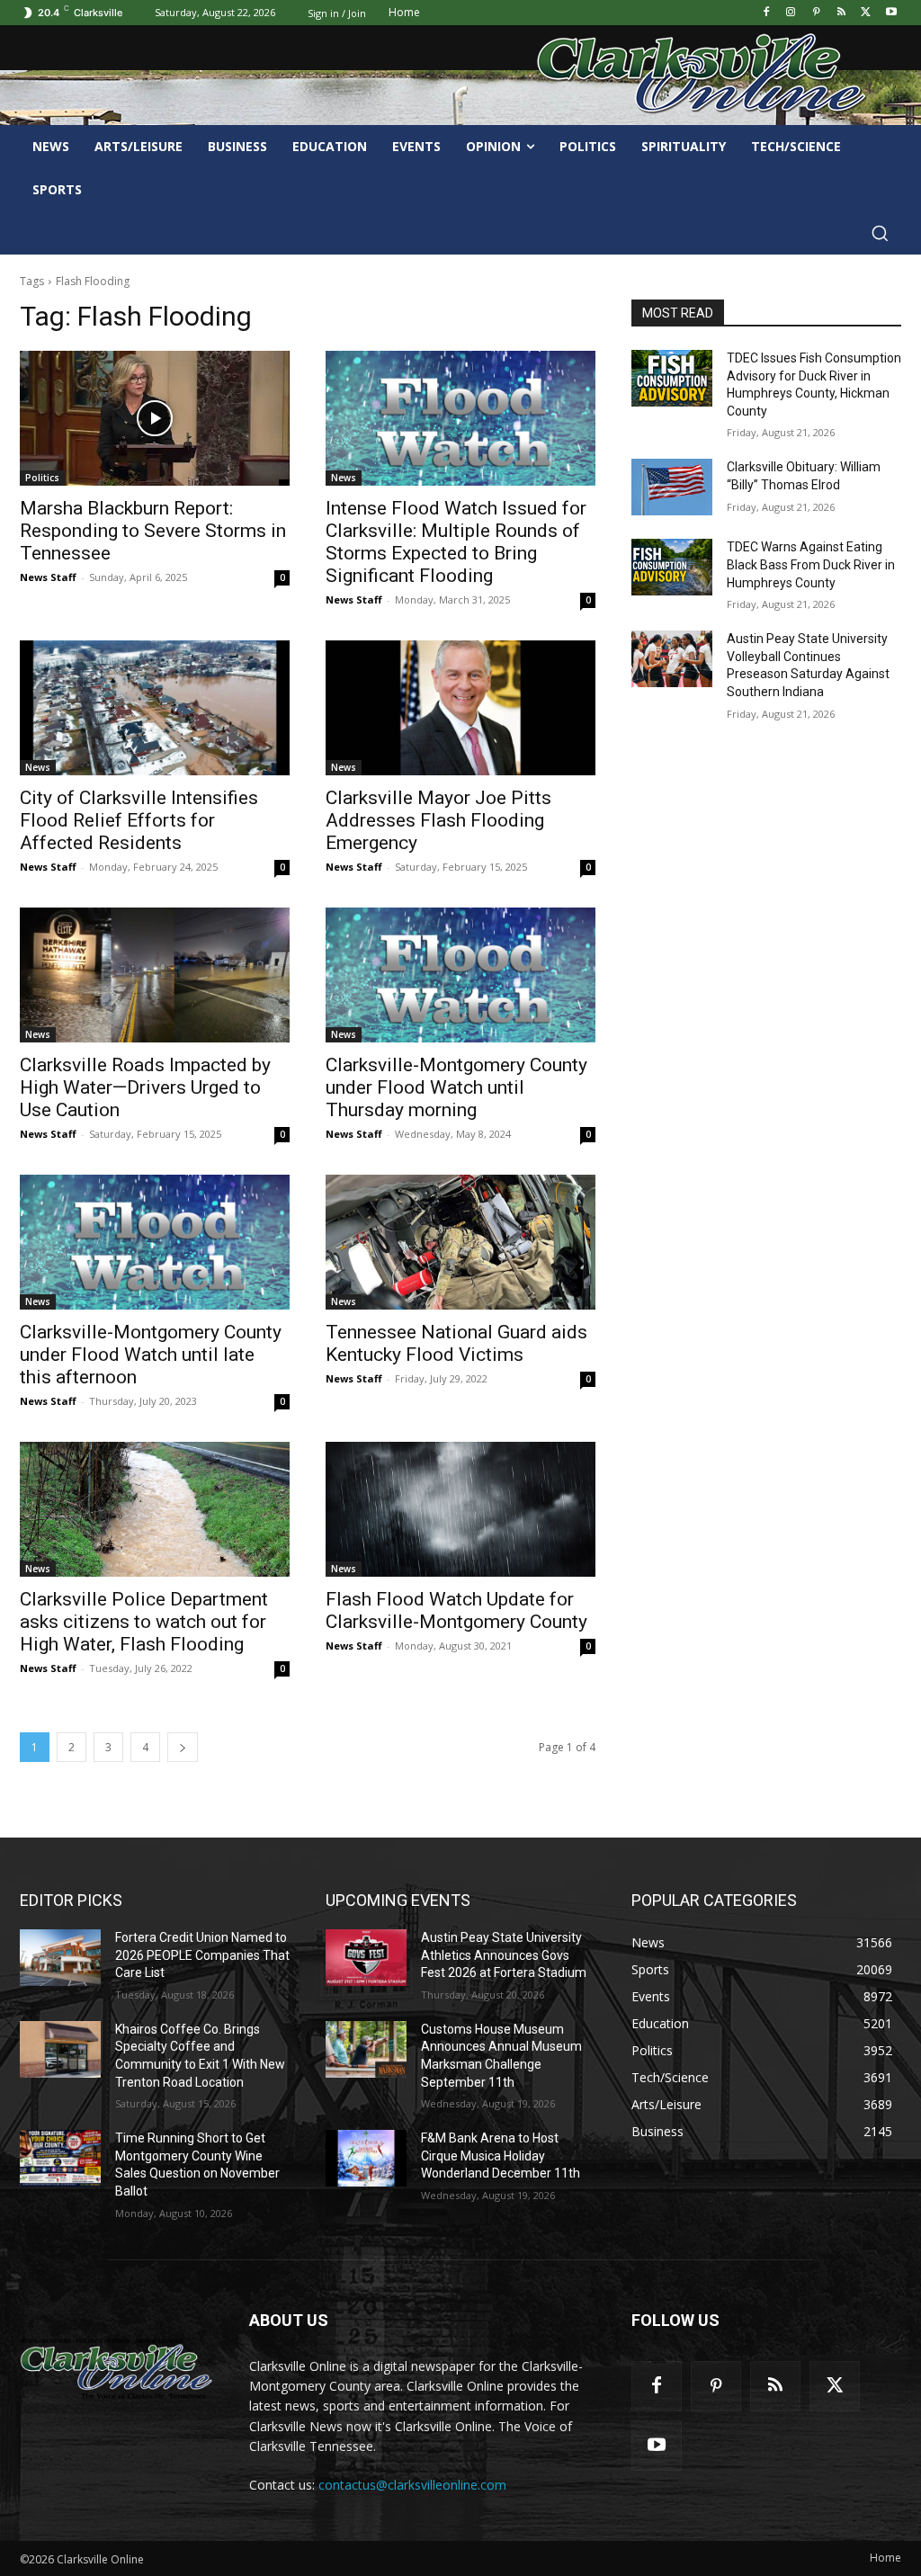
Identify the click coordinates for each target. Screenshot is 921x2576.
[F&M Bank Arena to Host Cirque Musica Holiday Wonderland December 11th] (366, 2158)
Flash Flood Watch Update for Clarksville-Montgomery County (456, 1610)
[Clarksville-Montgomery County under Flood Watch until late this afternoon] (155, 1242)
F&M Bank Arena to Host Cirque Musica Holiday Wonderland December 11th (501, 2156)
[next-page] (183, 1747)
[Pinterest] (816, 13)
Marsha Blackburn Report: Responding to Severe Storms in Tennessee (153, 531)
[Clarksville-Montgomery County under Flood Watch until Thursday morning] (460, 975)
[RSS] (841, 13)
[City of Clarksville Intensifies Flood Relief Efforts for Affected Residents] (155, 708)
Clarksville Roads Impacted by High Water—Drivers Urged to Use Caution (145, 1087)
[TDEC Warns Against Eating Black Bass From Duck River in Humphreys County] (672, 567)
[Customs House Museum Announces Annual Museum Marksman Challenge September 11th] (366, 2049)
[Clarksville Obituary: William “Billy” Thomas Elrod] (672, 487)
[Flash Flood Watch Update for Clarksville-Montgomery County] (460, 1509)
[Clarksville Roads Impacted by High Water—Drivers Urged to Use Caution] (155, 975)
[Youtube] (891, 13)
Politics (42, 478)
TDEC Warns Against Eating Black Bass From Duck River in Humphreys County (811, 564)
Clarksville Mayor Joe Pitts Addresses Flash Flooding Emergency (438, 820)
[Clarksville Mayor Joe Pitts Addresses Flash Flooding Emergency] (460, 708)
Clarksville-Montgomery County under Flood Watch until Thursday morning (456, 1087)
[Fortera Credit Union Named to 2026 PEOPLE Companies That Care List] (60, 1958)
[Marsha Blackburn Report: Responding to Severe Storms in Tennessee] (155, 418)
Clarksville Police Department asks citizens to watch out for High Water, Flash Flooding (144, 1622)
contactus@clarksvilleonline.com (412, 2485)
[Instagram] (791, 13)
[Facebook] (766, 13)
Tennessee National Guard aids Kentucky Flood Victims (456, 1343)
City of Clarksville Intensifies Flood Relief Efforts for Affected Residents (139, 820)
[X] (866, 13)
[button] (880, 233)
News (344, 478)
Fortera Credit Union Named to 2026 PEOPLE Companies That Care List (202, 1955)
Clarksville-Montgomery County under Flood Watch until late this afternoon (151, 1355)
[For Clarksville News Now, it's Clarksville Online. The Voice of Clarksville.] (116, 2369)
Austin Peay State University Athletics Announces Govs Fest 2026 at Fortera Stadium (504, 1955)
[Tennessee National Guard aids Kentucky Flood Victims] (460, 1242)
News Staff (48, 577)
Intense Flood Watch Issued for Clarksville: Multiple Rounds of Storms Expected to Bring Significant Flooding (456, 542)
